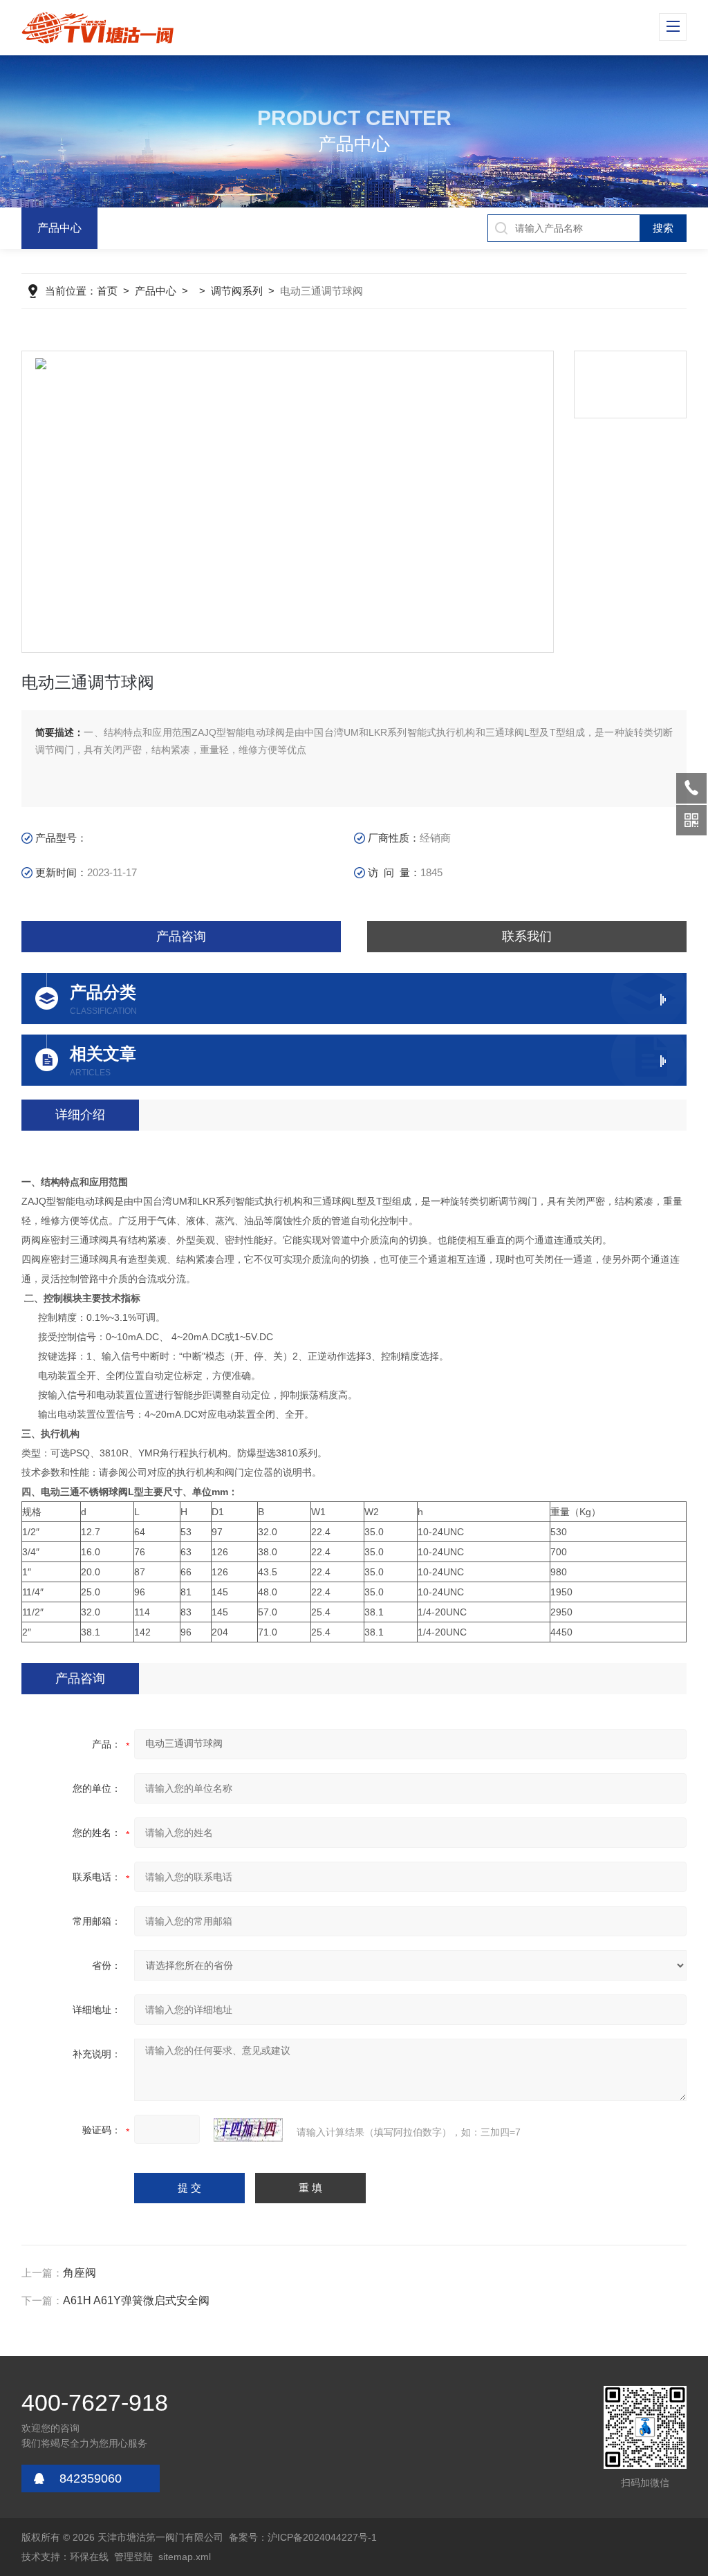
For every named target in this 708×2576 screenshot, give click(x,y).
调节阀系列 (237, 291)
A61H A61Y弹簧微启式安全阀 (136, 2300)
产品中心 (59, 228)
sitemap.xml (185, 2557)
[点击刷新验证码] (248, 2130)
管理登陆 (133, 2557)
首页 (107, 291)
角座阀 (80, 2273)
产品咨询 (181, 936)
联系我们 (527, 936)
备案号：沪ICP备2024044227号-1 (303, 2537)
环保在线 (89, 2557)
